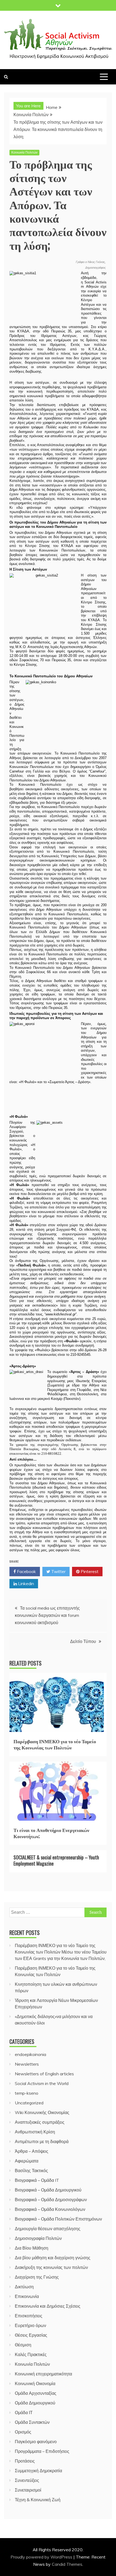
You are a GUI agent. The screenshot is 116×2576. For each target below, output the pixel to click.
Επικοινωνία (27, 2296)
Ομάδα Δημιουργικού (35, 2403)
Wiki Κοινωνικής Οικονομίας (42, 2112)
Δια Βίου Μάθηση (32, 2248)
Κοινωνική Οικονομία (35, 2383)
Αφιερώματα (27, 2161)
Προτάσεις (25, 2461)
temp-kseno (27, 2093)
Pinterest (89, 1571)
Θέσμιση (23, 2345)
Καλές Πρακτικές (31, 2354)
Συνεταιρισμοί (28, 2490)
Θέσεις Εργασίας (31, 2335)
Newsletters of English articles (44, 2074)
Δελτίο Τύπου (83, 1641)
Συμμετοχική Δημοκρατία (38, 2471)
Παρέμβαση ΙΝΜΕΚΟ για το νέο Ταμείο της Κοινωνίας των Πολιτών (55, 1744)
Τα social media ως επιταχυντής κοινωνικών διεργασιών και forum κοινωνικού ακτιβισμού (47, 1615)
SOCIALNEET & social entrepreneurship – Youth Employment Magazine (56, 1860)
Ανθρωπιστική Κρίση (35, 2132)
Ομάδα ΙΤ (24, 2413)
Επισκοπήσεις (29, 2316)
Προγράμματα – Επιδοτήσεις (42, 2451)
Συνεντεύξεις (27, 2480)
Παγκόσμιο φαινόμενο (36, 2442)
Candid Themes (67, 2564)
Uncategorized (29, 2103)
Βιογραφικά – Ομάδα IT (37, 2180)
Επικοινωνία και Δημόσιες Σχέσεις (48, 2306)
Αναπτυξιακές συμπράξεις (40, 2122)
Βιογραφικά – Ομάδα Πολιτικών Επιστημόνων (58, 2219)
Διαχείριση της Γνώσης (37, 2277)
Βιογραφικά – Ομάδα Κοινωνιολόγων (50, 2209)
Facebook (26, 1571)
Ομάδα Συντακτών (32, 2422)
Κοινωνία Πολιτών (24, 152)
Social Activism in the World (42, 2083)
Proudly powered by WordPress (42, 2557)
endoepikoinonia (30, 2054)
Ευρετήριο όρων (30, 2325)
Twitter (58, 1571)
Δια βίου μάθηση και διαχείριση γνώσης (53, 2258)
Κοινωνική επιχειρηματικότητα (43, 2374)
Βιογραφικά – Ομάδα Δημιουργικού (48, 2190)
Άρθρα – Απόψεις (32, 2151)
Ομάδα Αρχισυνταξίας (36, 2393)
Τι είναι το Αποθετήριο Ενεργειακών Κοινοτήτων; (51, 1833)
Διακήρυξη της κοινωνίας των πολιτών (51, 2267)
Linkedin (25, 1584)
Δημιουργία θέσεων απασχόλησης (48, 2229)
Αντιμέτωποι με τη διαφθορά (42, 2141)
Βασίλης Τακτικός (31, 2171)
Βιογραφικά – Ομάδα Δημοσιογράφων (51, 2200)
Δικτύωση (24, 2287)
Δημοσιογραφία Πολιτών (38, 2238)
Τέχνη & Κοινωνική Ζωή (38, 2500)
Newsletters (27, 2064)
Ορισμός (23, 2432)
